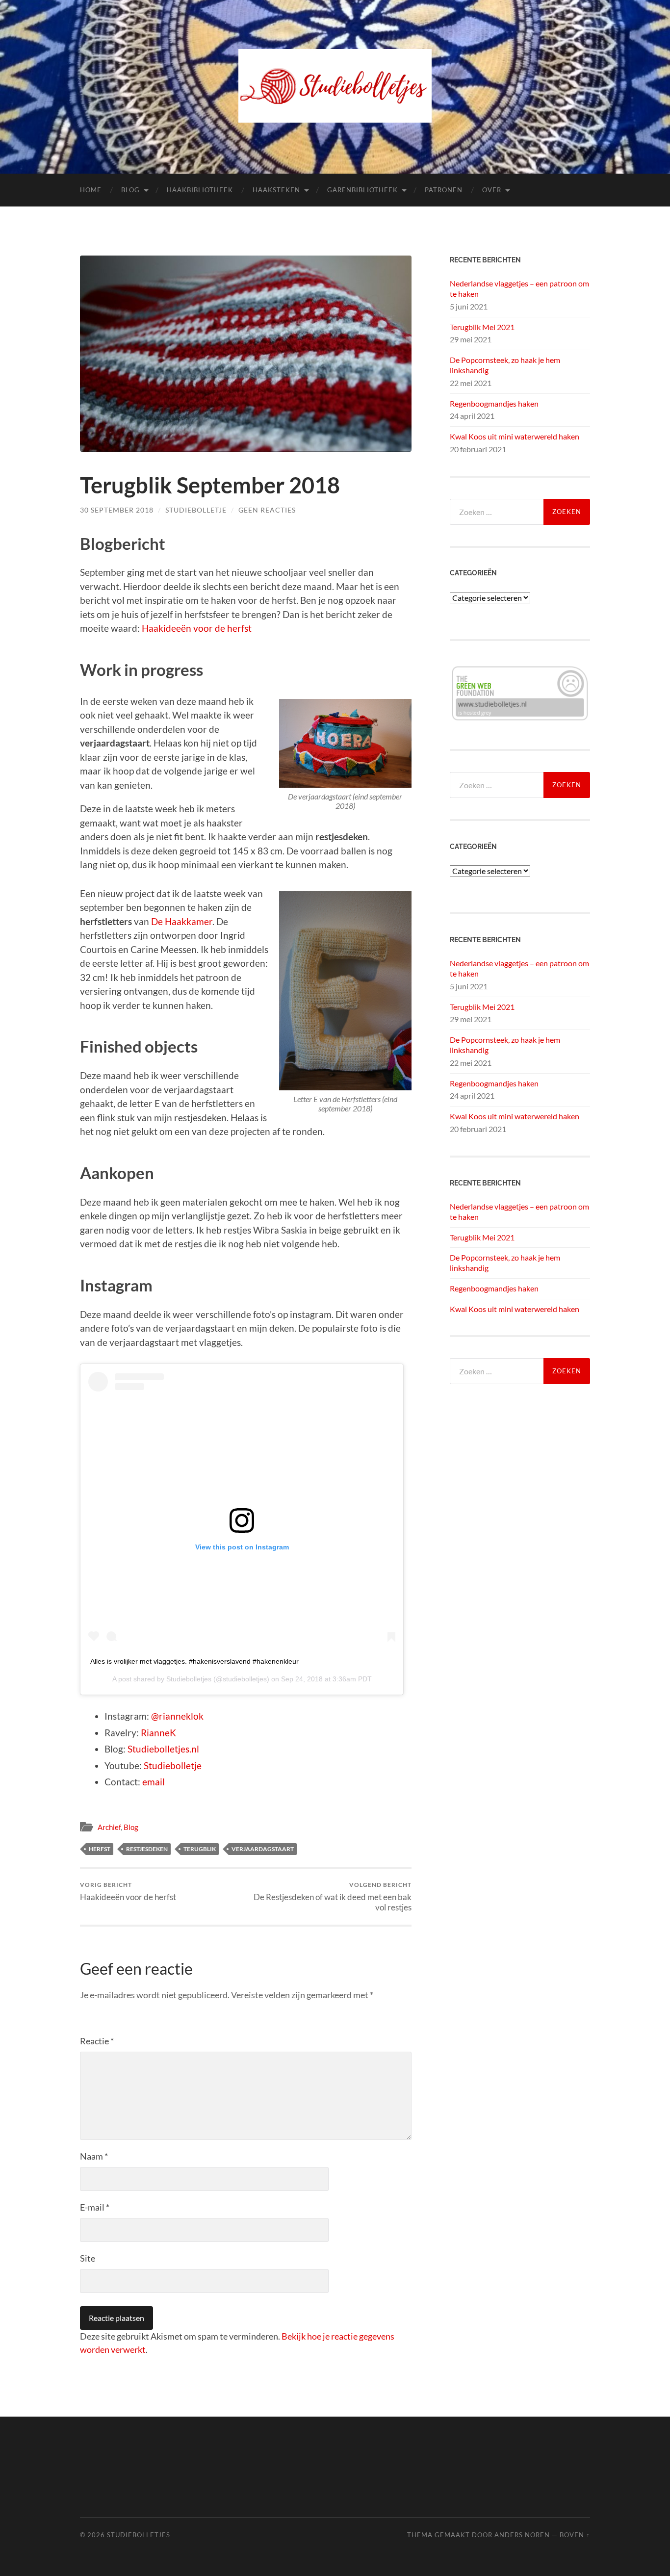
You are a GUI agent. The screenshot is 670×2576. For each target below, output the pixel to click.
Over (492, 190)
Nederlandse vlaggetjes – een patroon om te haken (519, 288)
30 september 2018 (117, 510)
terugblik (200, 1849)
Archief (109, 1827)
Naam (94, 2156)
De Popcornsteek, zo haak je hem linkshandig (505, 365)
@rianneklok (177, 1716)
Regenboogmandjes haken (494, 403)
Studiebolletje (196, 510)
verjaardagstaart (263, 1849)
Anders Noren (522, 2535)
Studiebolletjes (189, 1679)
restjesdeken (147, 1849)
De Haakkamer (182, 921)
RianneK (158, 1733)
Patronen (444, 190)
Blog (130, 190)
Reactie (97, 2041)
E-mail (95, 2207)
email (154, 1782)
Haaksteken (276, 190)
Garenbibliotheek (362, 190)
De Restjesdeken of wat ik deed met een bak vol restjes (333, 1897)
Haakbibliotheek (200, 190)
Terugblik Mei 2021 (482, 327)
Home (91, 190)
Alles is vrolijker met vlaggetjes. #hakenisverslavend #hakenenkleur (194, 1661)
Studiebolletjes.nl (163, 1749)
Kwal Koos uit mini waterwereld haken (515, 436)
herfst (100, 1849)
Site (88, 2258)
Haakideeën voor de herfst (197, 628)
